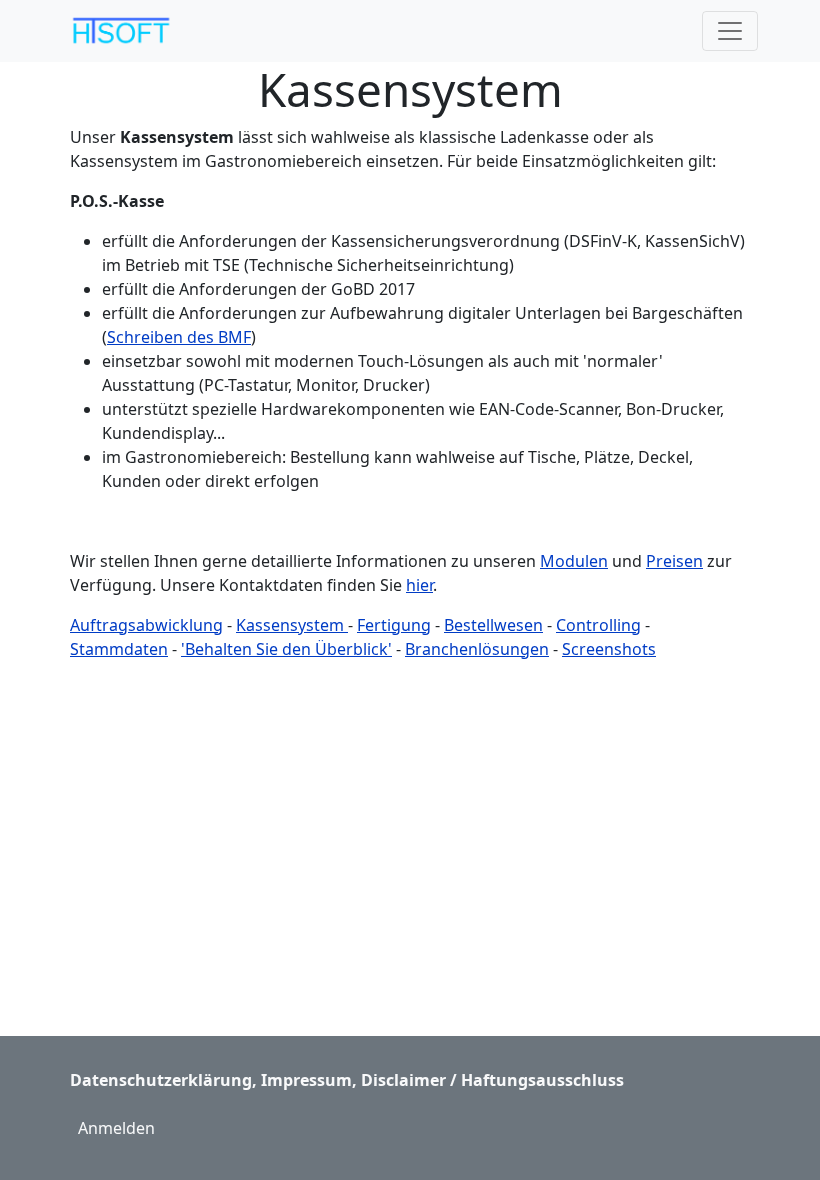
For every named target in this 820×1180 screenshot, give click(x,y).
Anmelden (116, 1128)
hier (419, 585)
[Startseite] (127, 31)
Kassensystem (292, 625)
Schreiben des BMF (179, 337)
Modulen (574, 561)
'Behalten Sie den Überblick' (286, 649)
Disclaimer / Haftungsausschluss (492, 1080)
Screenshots (609, 649)
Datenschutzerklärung (161, 1080)
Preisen (674, 561)
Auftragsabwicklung (146, 625)
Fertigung (394, 625)
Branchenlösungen (477, 649)
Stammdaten (119, 649)
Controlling (598, 625)
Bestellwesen (493, 625)
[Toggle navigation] (730, 31)
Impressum (306, 1080)
